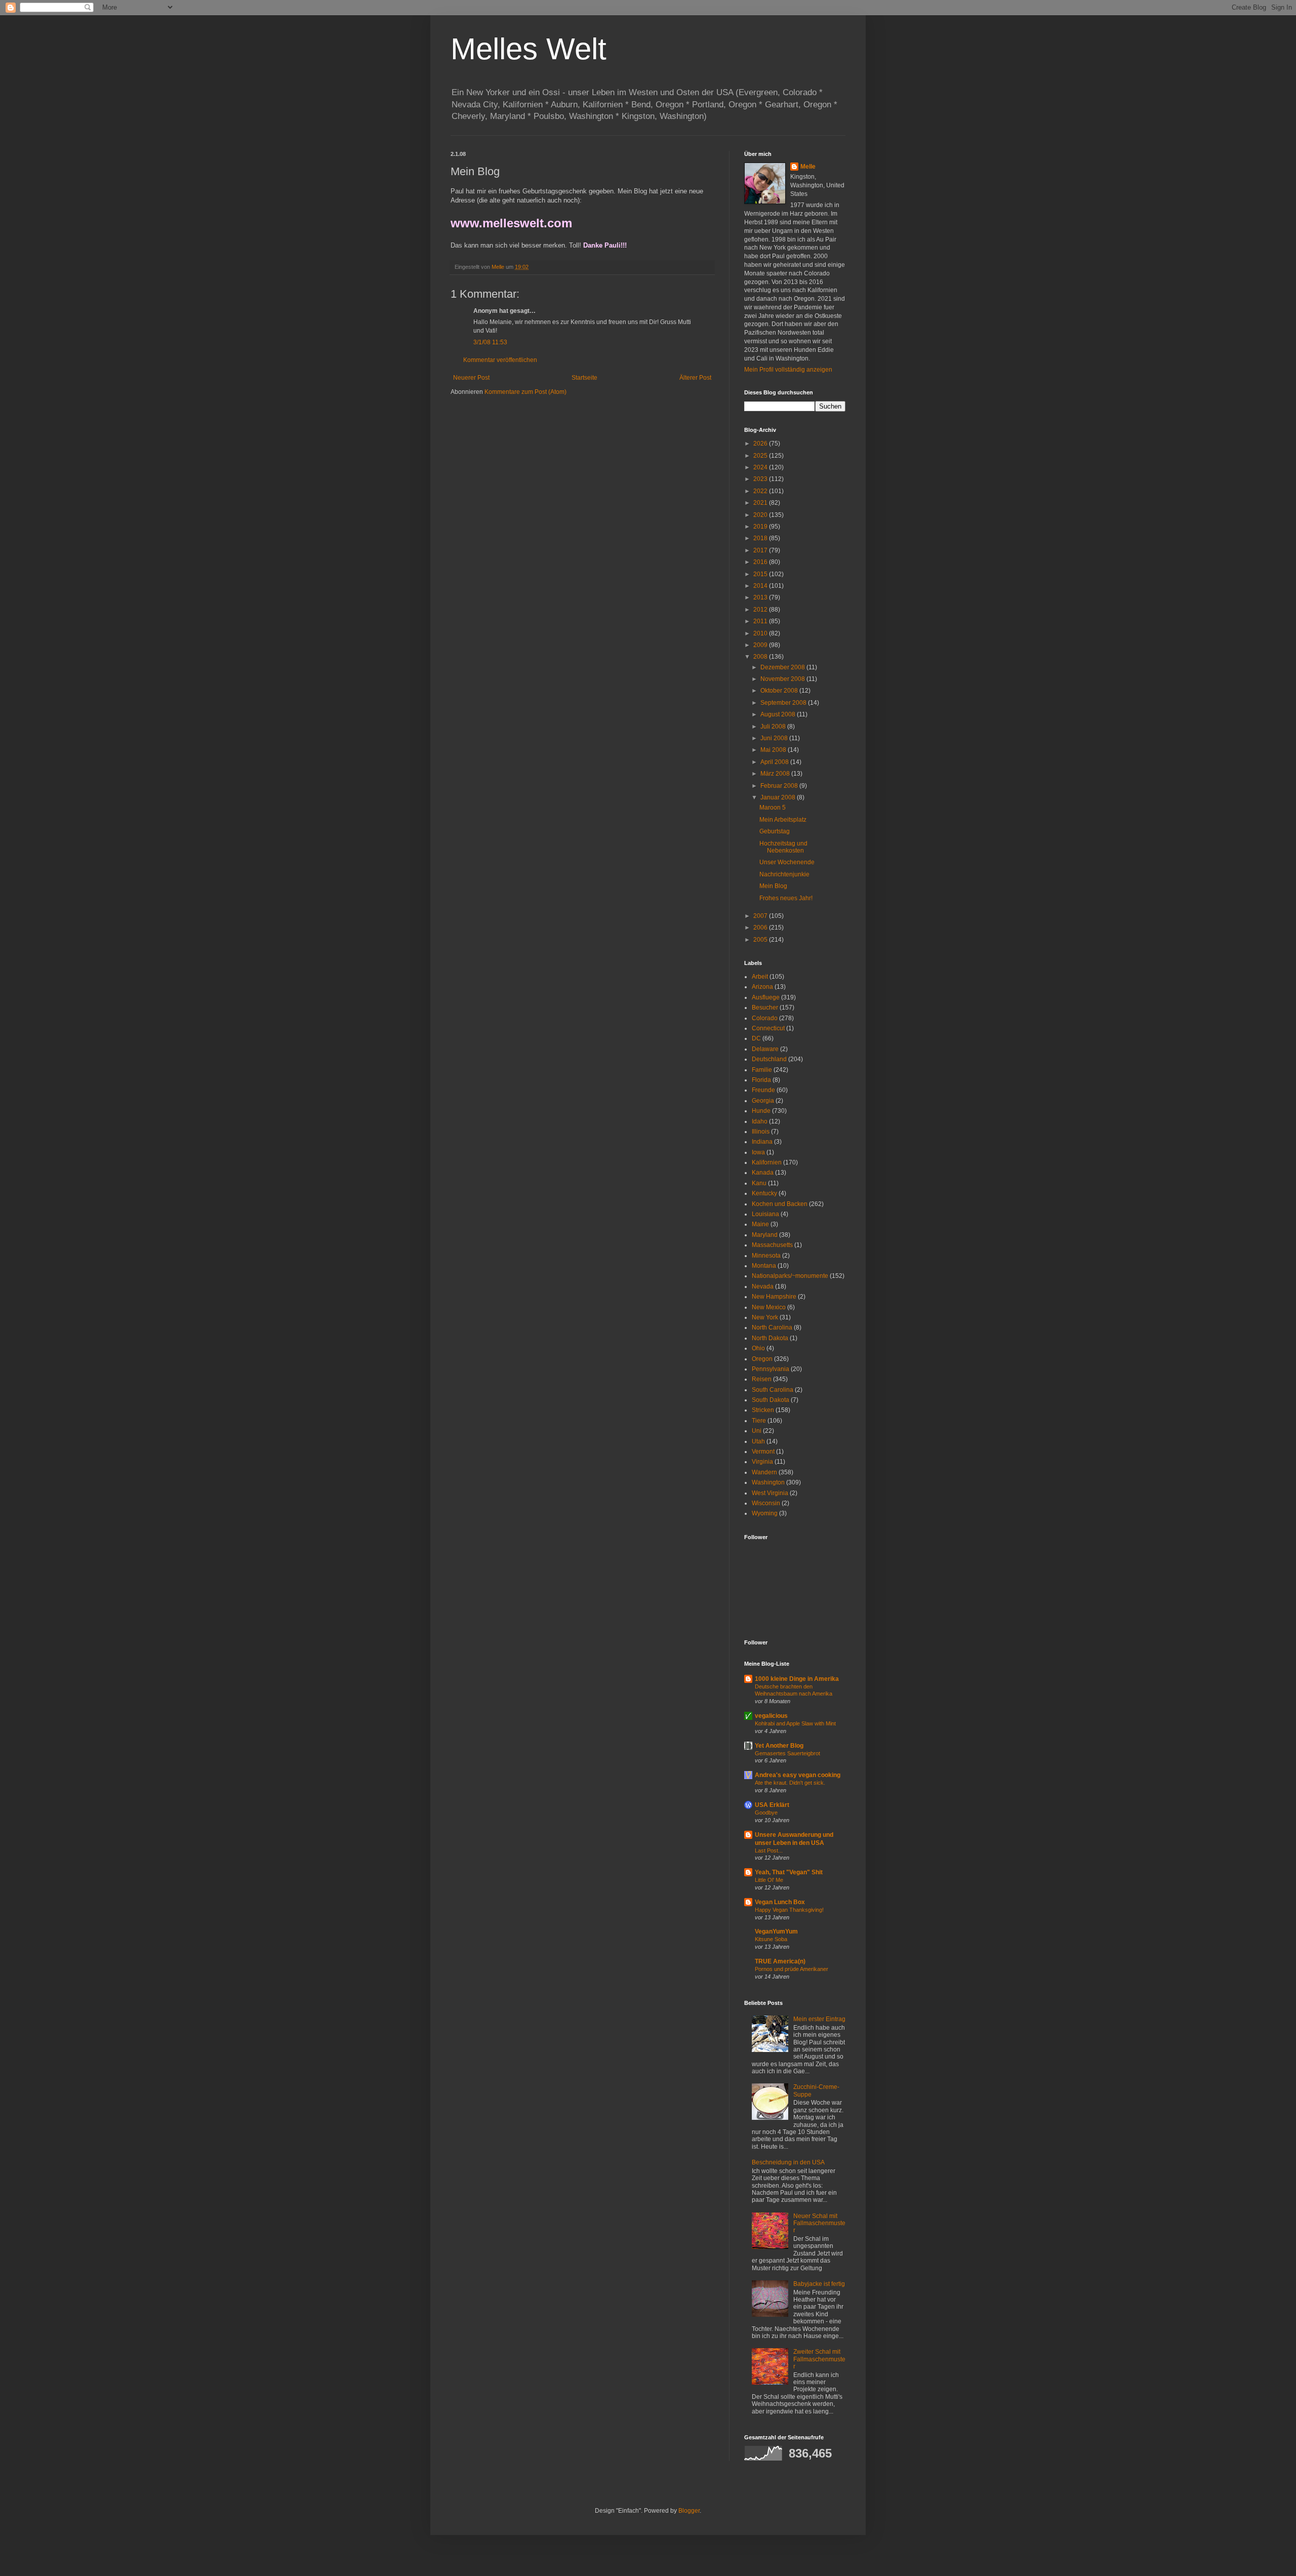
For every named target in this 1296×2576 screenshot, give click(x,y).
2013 (761, 597)
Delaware (765, 1049)
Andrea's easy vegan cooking (798, 1775)
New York (765, 1317)
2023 (761, 479)
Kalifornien (767, 1162)
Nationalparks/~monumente (790, 1276)
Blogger (689, 2511)
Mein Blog (773, 886)
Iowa (758, 1152)
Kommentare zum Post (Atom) (525, 392)
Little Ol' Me (769, 1880)
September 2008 (784, 703)
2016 (761, 562)
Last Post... (769, 1850)
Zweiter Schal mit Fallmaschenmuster (819, 2359)
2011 (761, 621)
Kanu (759, 1183)
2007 (761, 916)
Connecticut (768, 1028)
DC (756, 1038)
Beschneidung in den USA (788, 2162)
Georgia (763, 1101)
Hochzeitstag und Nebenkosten (783, 847)
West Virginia (770, 1493)
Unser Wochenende (787, 862)
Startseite (584, 378)
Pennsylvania (771, 1369)
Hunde (761, 1111)
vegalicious (771, 1716)
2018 (761, 538)
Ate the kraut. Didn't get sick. (790, 1783)
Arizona (762, 987)
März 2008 (776, 774)
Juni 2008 (775, 738)
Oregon (762, 1359)
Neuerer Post (471, 378)
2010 (761, 633)
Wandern (764, 1472)
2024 (761, 467)
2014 (761, 586)
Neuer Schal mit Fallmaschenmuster (819, 2223)
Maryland (765, 1235)
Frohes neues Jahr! (786, 898)
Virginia (762, 1462)
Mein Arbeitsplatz (783, 820)
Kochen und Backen (780, 1204)
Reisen (762, 1379)
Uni (757, 1431)
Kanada (763, 1173)
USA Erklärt (772, 1805)
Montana (764, 1266)
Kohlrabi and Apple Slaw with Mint (795, 1723)
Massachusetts (772, 1245)
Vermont (763, 1452)
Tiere (759, 1421)
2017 (761, 550)
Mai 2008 (774, 750)
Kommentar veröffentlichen (500, 360)
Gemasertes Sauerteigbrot (787, 1753)
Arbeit (760, 977)
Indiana (762, 1142)
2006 (761, 928)
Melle (808, 167)
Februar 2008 (780, 786)
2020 (761, 515)
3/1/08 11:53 (490, 342)
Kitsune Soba (771, 1939)
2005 (761, 940)
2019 (761, 527)
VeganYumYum (776, 1931)
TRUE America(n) (780, 1961)
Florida (761, 1080)
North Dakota (770, 1338)
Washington (768, 1482)
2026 (761, 444)
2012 (761, 610)
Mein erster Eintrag (819, 2019)
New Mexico (769, 1307)
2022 (761, 491)
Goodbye (766, 1813)
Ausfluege (766, 997)
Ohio (758, 1348)
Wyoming (765, 1513)
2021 (761, 503)
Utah (758, 1441)
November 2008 (783, 679)
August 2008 (779, 714)
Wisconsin (766, 1503)
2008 (761, 657)
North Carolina (772, 1327)
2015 (761, 574)
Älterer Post (695, 378)
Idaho (760, 1121)
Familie (762, 1070)
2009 (761, 645)
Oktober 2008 (780, 691)
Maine (760, 1224)
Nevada (763, 1286)
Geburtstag (775, 831)
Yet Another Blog (779, 1746)
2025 (761, 456)
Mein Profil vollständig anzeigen (788, 370)
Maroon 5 (773, 808)
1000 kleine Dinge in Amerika (797, 1679)
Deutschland (769, 1059)
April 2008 (775, 762)
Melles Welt (529, 49)
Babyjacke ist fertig (819, 2284)
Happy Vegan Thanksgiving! (789, 1910)
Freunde (763, 1090)
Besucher (765, 1008)
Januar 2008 (779, 797)
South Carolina (773, 1390)
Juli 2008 (774, 727)
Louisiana (765, 1214)
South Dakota (771, 1400)
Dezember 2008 (783, 667)
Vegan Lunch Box (780, 1902)
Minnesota (766, 1256)
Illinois (761, 1132)
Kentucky (764, 1193)
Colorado (765, 1018)
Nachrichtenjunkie (784, 874)
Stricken (763, 1410)
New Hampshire (774, 1297)
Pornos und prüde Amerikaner (792, 1969)
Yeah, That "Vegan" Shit (789, 1872)
